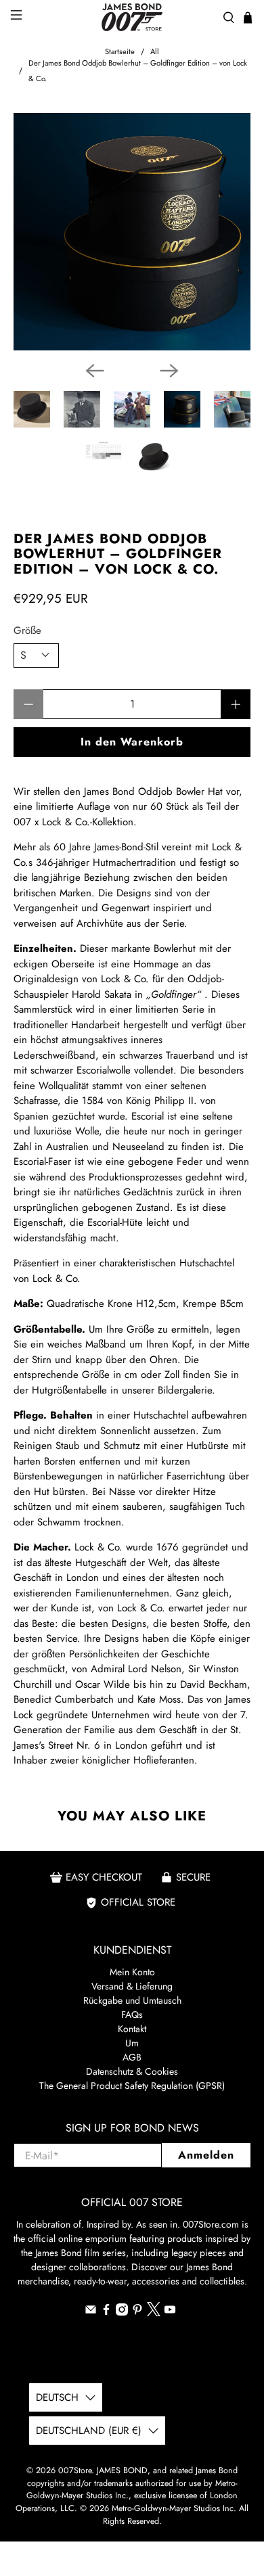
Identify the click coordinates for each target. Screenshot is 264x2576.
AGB (132, 2057)
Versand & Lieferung (132, 1986)
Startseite (120, 52)
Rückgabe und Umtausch (132, 2000)
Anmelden (206, 2155)
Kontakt (132, 2029)
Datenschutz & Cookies (132, 2071)
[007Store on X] (154, 2313)
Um (132, 2043)
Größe (27, 630)
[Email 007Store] (91, 2312)
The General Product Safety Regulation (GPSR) (132, 2086)
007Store (75, 2470)
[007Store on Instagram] (122, 2312)
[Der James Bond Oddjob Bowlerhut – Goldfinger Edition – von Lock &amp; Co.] (132, 232)
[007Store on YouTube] (170, 2312)
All (155, 52)
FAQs (132, 2015)
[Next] (169, 371)
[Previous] (95, 371)
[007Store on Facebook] (106, 2312)
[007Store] (132, 17)
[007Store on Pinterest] (137, 2312)
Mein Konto (132, 1972)
